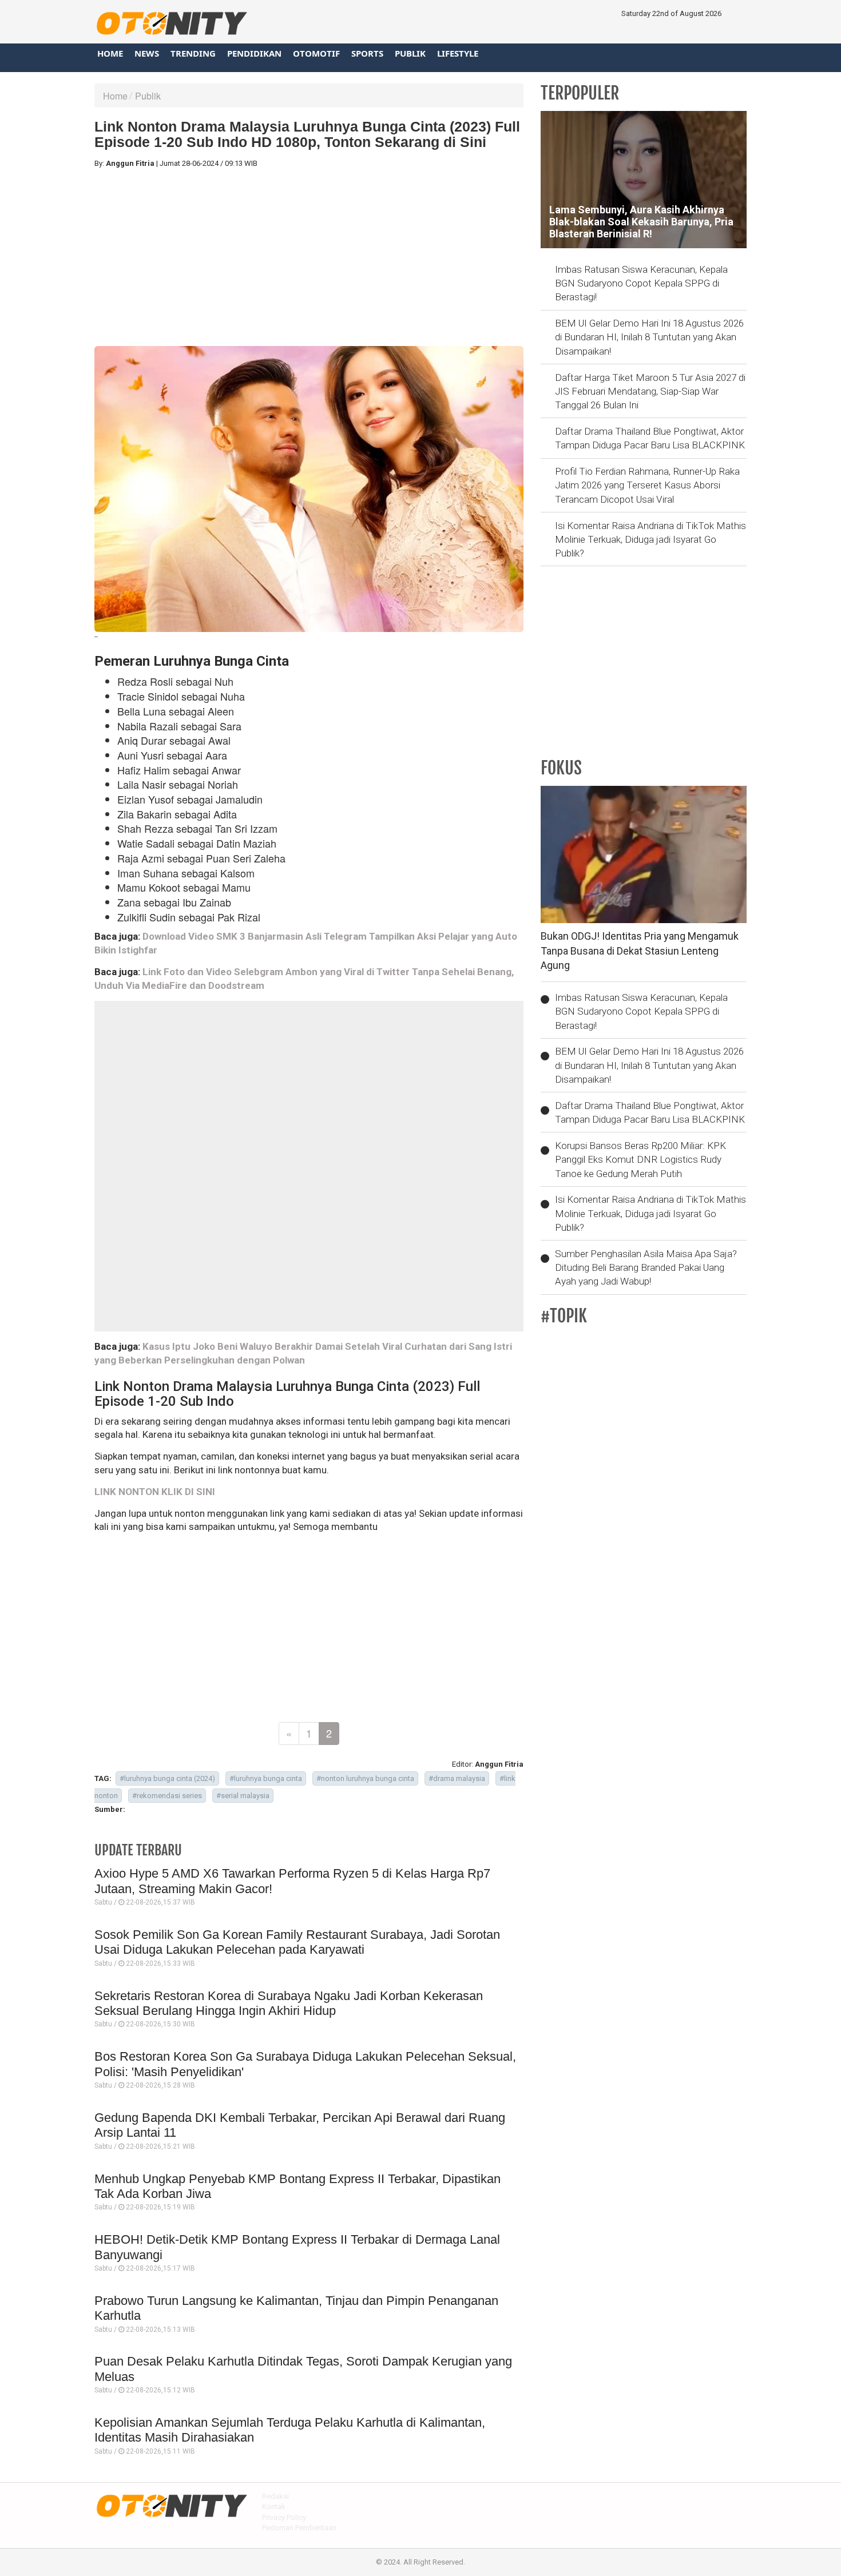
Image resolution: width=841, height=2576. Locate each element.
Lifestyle (458, 53)
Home (110, 53)
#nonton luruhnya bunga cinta (365, 1778)
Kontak (274, 2507)
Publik (410, 53)
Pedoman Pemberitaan (299, 2528)
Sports (367, 53)
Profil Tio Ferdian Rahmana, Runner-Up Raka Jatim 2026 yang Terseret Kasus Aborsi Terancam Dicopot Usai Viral (647, 485)
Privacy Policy (284, 2517)
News (147, 53)
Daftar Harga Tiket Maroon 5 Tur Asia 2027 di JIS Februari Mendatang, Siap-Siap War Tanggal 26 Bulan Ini (650, 391)
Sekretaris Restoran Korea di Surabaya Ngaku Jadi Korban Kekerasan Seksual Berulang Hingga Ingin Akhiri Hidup (289, 2003)
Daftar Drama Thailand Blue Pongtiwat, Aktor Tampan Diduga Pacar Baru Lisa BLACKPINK (650, 438)
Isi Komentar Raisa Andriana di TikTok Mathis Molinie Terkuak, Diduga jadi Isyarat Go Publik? (650, 540)
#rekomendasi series (167, 1796)
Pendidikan (254, 53)
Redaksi (275, 2496)
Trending (193, 53)
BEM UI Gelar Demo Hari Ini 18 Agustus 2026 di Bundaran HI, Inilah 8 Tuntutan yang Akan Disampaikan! (649, 337)
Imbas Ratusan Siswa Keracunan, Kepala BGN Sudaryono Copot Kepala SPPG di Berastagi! (641, 283)
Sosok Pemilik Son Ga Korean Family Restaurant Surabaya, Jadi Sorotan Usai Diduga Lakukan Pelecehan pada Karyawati (297, 1942)
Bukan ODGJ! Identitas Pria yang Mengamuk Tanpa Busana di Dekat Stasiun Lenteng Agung (640, 951)
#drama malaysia (457, 1778)
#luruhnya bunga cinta (266, 1778)
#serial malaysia (243, 1796)
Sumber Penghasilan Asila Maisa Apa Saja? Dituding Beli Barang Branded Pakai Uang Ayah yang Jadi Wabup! (646, 1268)
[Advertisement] (309, 257)
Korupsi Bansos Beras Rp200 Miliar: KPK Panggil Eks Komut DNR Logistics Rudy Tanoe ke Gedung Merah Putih (640, 1160)
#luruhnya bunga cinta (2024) (167, 1778)
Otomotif (316, 53)
